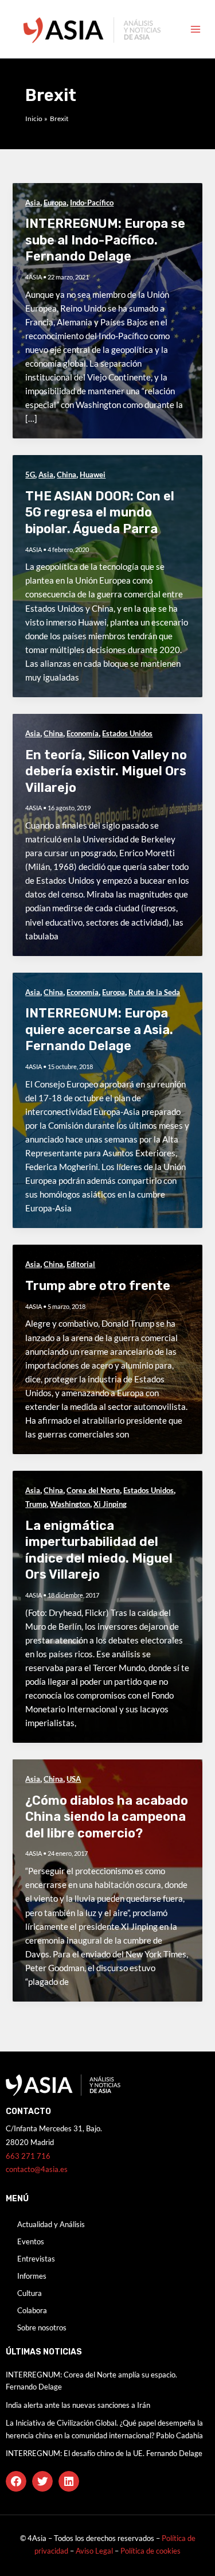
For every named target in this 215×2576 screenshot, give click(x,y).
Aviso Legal (95, 2551)
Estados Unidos (127, 733)
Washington (70, 1504)
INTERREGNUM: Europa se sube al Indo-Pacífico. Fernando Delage (105, 240)
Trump (36, 1504)
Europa (55, 203)
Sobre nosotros (42, 2328)
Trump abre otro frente (98, 1286)
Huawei (93, 475)
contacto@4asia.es (37, 2169)
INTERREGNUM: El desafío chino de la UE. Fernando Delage (104, 2453)
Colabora (32, 2310)
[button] (16, 2481)
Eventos (31, 2241)
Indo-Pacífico (92, 203)
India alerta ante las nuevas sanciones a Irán (78, 2405)
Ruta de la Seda (154, 992)
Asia (33, 203)
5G (30, 475)
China (67, 475)
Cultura (30, 2293)
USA (74, 1779)
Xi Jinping (110, 1504)
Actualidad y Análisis (51, 2224)
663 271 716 (28, 2156)
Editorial (81, 1264)
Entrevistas (36, 2259)
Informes (32, 2276)
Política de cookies (150, 2551)
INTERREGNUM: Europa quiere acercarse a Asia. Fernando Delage (99, 1029)
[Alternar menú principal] (196, 29)
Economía (83, 733)
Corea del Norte (93, 1490)
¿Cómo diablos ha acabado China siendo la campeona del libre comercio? (107, 1817)
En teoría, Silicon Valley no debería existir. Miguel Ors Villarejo (106, 771)
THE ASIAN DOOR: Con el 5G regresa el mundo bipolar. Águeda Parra (100, 512)
